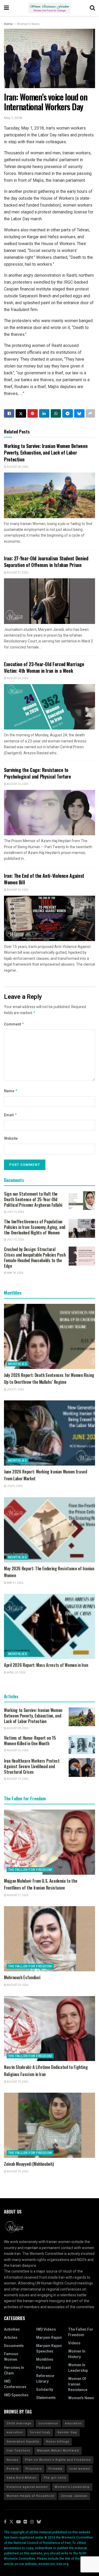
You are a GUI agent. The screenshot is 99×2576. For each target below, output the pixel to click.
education (73, 2423)
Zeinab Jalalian (74, 2496)
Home (8, 24)
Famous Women (11, 2357)
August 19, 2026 (17, 1779)
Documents (14, 2346)
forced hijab (40, 2432)
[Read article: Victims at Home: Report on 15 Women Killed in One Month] (82, 1745)
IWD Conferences (15, 2384)
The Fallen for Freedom (30, 1870)
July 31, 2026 (15, 1390)
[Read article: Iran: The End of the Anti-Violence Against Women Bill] (49, 919)
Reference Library (45, 2379)
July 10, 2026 (15, 1212)
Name (11, 1091)
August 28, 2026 (17, 467)
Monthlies (18, 1364)
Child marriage (19, 2423)
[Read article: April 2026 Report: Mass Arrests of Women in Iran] (49, 1626)
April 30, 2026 (16, 1673)
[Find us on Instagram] (32, 2522)
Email (11, 1115)
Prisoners (34, 2469)
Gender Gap (67, 2432)
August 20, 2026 (17, 1985)
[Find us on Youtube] (18, 2522)
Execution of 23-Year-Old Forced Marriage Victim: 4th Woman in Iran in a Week (44, 667)
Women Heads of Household (30, 2496)
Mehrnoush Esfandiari (22, 1977)
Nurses (12, 2460)
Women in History (77, 2354)
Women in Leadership (78, 2368)
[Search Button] (92, 8)
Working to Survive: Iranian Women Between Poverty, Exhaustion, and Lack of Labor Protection (46, 452)
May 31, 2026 (15, 1583)
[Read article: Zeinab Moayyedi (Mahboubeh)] (49, 2125)
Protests (55, 2469)
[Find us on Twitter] (11, 2522)
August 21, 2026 (17, 1895)
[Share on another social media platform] (90, 413)
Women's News (28, 24)
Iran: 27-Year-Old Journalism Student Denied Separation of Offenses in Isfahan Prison (46, 562)
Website (11, 1139)
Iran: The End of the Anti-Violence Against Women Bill (44, 879)
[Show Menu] (6, 8)
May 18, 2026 (15, 1273)
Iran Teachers (18, 2451)
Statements (46, 2398)
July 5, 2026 (14, 1486)
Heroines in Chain (14, 2370)
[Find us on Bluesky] (39, 2522)
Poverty (13, 2469)
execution (15, 2432)
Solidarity (45, 2390)
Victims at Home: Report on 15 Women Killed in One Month (30, 1741)
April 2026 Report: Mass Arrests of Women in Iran (46, 1665)
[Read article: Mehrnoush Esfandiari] (49, 1939)
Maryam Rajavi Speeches (49, 2349)
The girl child (55, 2478)
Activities (12, 2329)
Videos (74, 2343)
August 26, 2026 (17, 678)
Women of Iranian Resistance (78, 2384)
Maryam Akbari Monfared (58, 2451)
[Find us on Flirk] (25, 2522)
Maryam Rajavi (49, 2338)
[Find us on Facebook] (5, 2522)
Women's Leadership (72, 2487)
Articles (11, 2338)
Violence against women (27, 2487)
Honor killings (58, 2442)
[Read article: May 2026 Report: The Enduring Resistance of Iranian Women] (49, 1530)
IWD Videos (46, 2329)
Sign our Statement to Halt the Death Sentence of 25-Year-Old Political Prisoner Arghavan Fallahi (33, 1199)
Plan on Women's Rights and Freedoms (58, 2460)
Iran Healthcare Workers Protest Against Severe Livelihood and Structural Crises (32, 1766)
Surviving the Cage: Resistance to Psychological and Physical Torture (37, 773)
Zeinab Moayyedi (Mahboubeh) (29, 2164)
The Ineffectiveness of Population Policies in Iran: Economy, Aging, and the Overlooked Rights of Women (35, 1227)
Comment (14, 1024)
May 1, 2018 (13, 118)
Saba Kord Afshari (22, 2478)
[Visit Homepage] (49, 8)
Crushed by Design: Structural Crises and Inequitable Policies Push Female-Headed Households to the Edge (35, 1258)
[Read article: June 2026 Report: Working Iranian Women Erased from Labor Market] (49, 1433)
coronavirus (48, 2423)
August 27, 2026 (17, 573)
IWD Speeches (16, 2395)
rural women (80, 2469)
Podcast (43, 2368)
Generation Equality (23, 2442)
